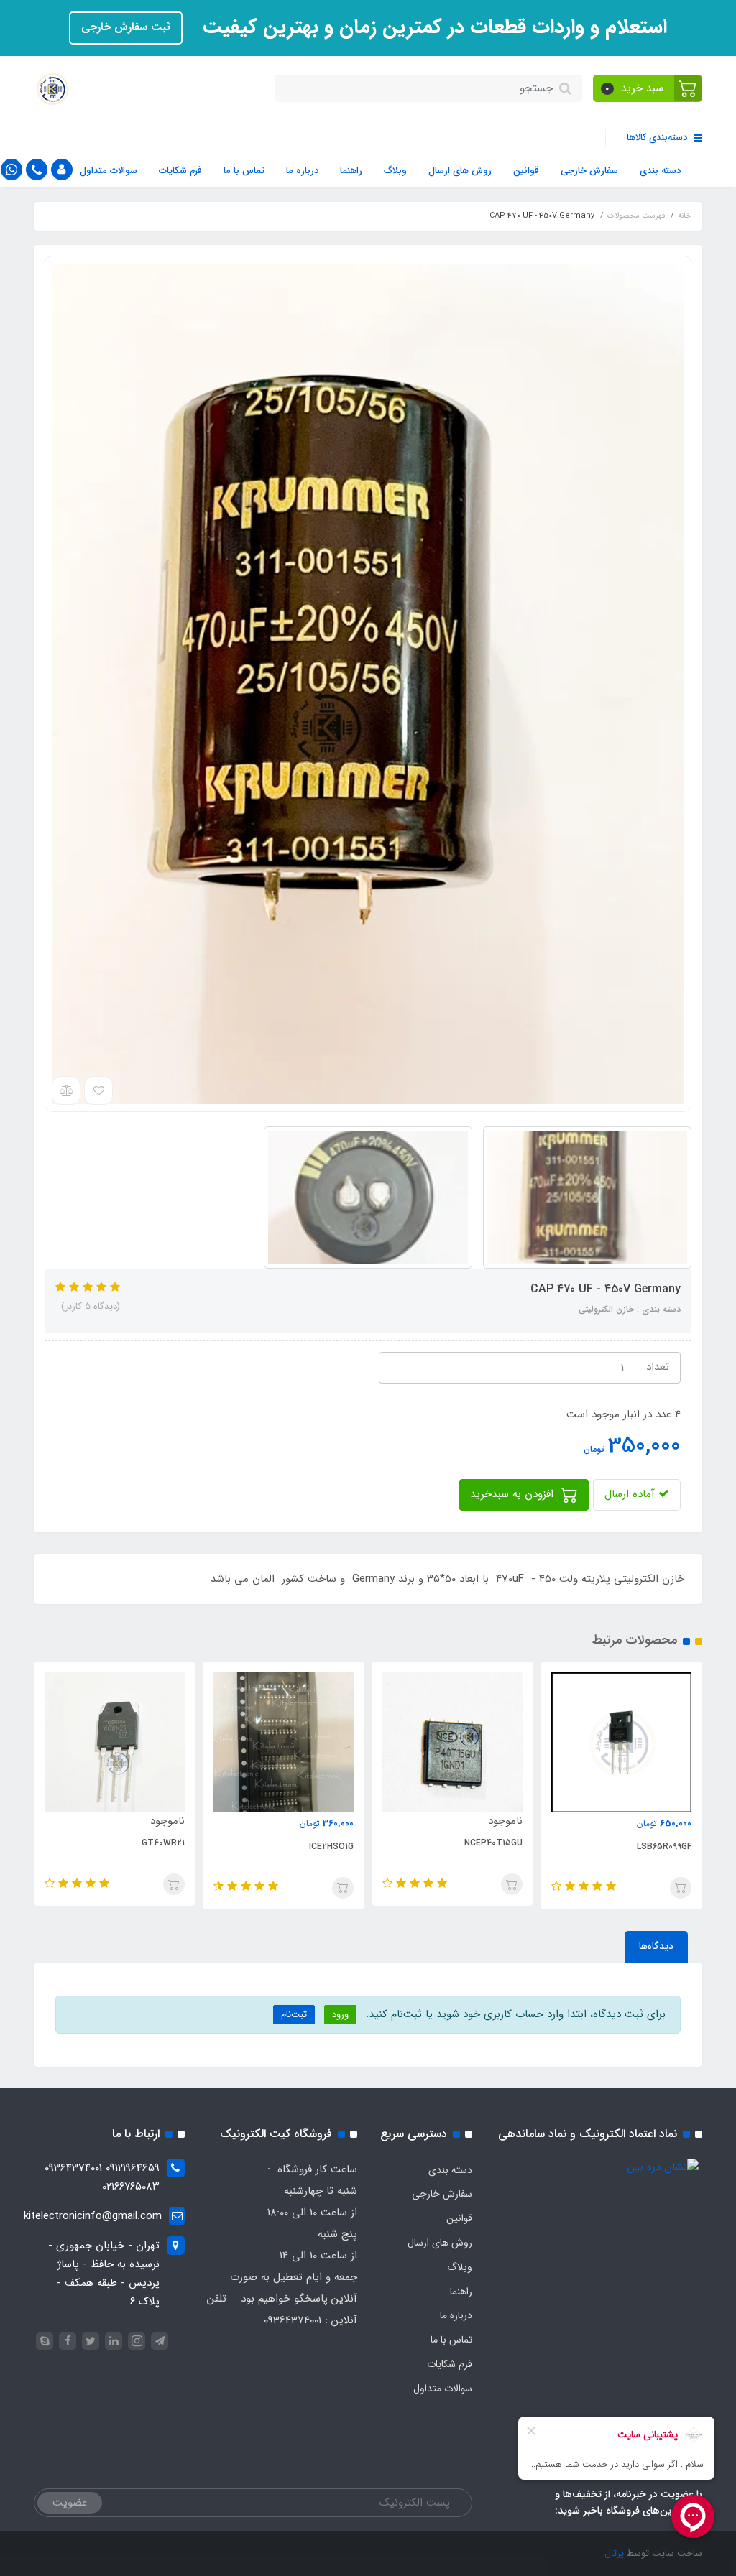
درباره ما (302, 171)
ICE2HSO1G (331, 1847)
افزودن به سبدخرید (514, 1494)
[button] (648, 88)
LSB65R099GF (664, 1847)
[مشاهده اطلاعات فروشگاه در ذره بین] (663, 2167)
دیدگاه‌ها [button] (656, 1946)
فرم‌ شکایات (180, 171)
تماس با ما (244, 171)
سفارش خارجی (589, 171)
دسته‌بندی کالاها (658, 138)
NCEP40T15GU (493, 1843)
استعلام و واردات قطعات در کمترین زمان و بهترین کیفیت (432, 27)
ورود (340, 2015)
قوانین (526, 171)
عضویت (70, 2503)
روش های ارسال (460, 171)
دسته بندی (660, 171)
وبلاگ (395, 171)
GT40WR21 (163, 1843)
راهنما (351, 171)
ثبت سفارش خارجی (126, 27)
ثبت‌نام (294, 2015)
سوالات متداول (109, 171)
